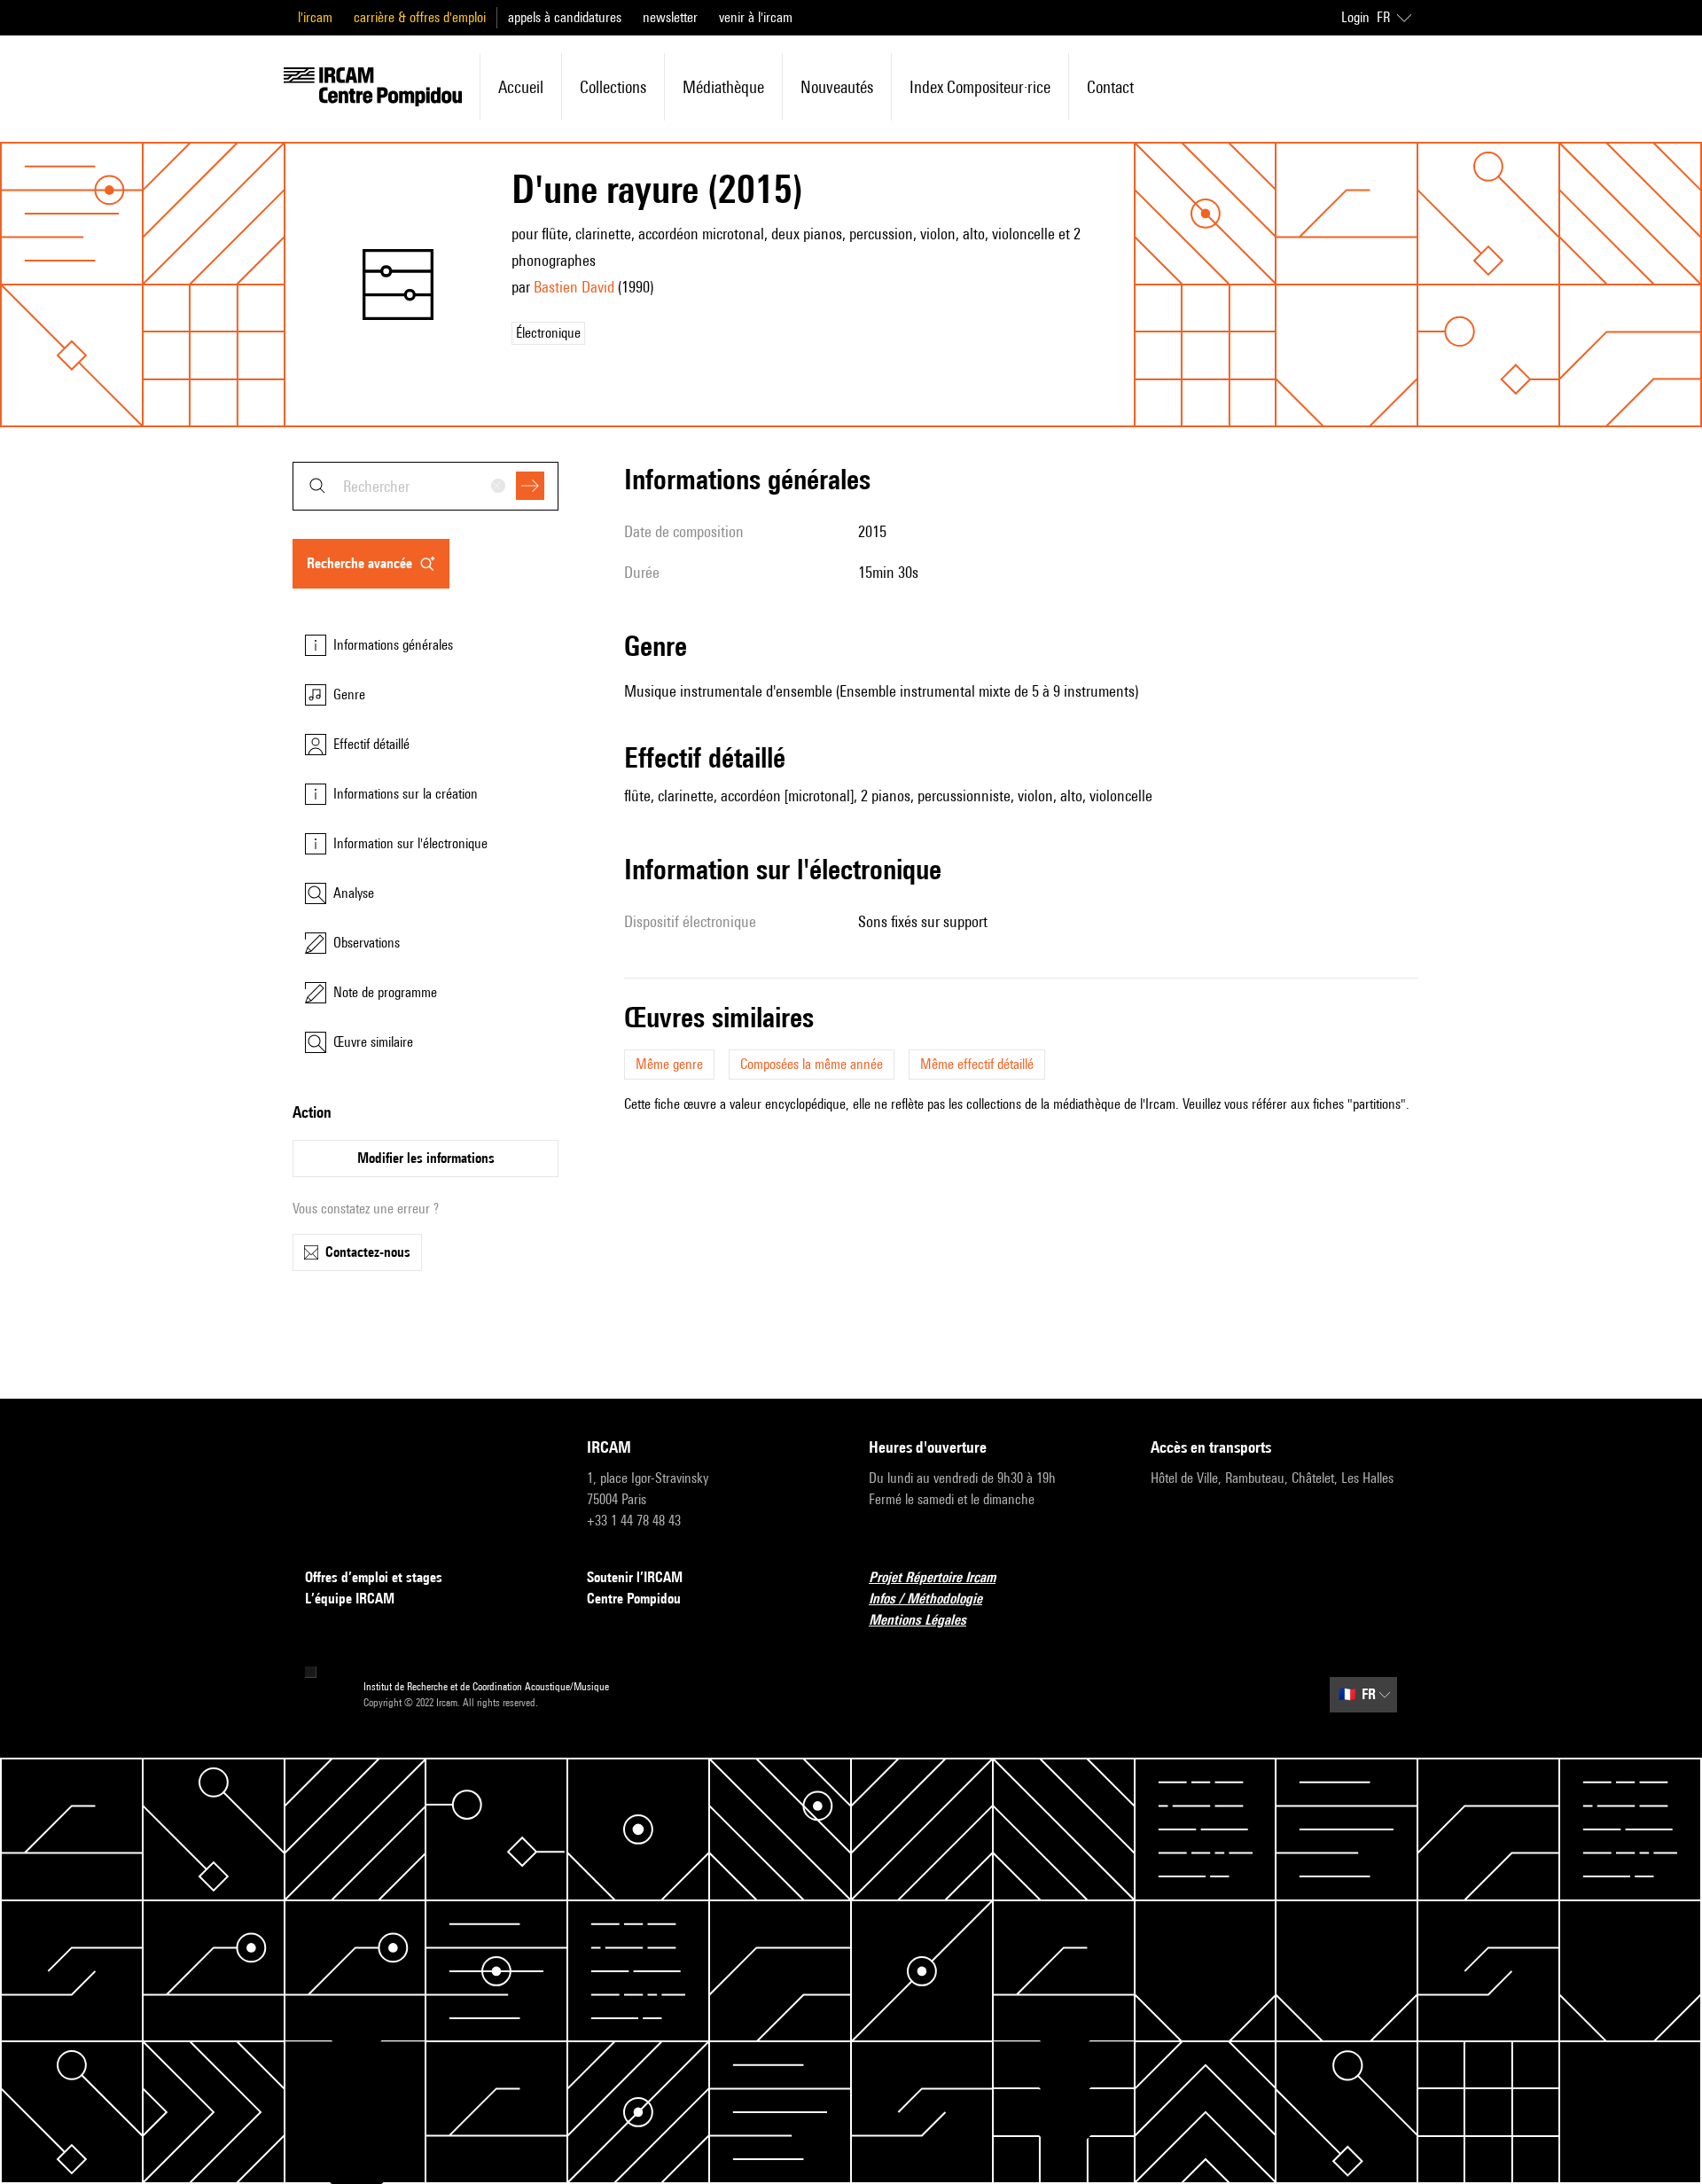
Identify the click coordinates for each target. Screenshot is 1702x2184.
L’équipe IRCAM (350, 1599)
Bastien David (574, 287)
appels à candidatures (565, 17)
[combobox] (425, 486)
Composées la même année (812, 1064)
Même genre (669, 1064)
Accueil (521, 87)
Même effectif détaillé (977, 1064)
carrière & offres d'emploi (420, 17)
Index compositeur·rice (980, 87)
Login (1355, 17)
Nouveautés (837, 87)
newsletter (670, 17)
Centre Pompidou (634, 1599)
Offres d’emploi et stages (374, 1577)
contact (1110, 87)
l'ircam (315, 17)
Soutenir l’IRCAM (635, 1577)
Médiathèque (723, 87)
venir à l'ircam (756, 17)
